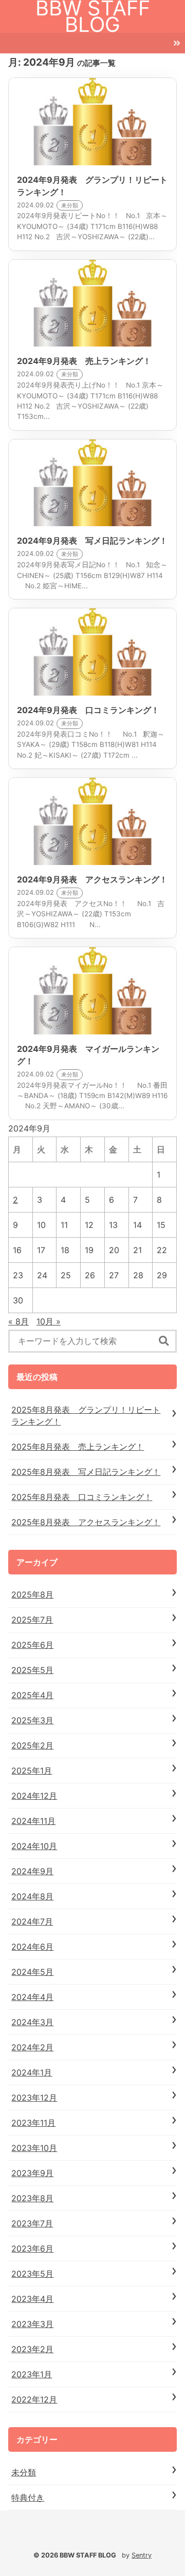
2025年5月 (32, 1670)
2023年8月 (32, 2198)
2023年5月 (32, 2274)
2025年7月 (32, 1620)
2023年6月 (32, 2248)
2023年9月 (32, 2173)
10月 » (49, 1321)
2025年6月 (32, 1645)
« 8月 (18, 1321)
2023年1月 (32, 2374)
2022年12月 (34, 2399)
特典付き (28, 2497)
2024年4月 (32, 1997)
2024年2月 (32, 2047)
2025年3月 (32, 1720)
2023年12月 (34, 2098)
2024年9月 (32, 1871)
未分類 (24, 2472)
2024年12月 (34, 1796)
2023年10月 (34, 2148)
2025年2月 (32, 1745)
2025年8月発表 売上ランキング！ (78, 1447)
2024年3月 (32, 2022)
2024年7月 (32, 1921)
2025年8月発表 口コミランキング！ (82, 1497)
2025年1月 (32, 1771)
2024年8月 (32, 1896)
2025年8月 (32, 1594)
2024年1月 (32, 2072)
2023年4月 (32, 2299)
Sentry (142, 2555)
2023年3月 (32, 2324)
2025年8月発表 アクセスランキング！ (86, 1522)
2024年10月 (34, 1846)
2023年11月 (33, 2123)
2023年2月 (32, 2349)
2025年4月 (32, 1695)
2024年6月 (32, 1947)
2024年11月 (33, 1821)
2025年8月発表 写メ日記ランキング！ (86, 1472)
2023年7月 (32, 2223)
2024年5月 (32, 1972)
